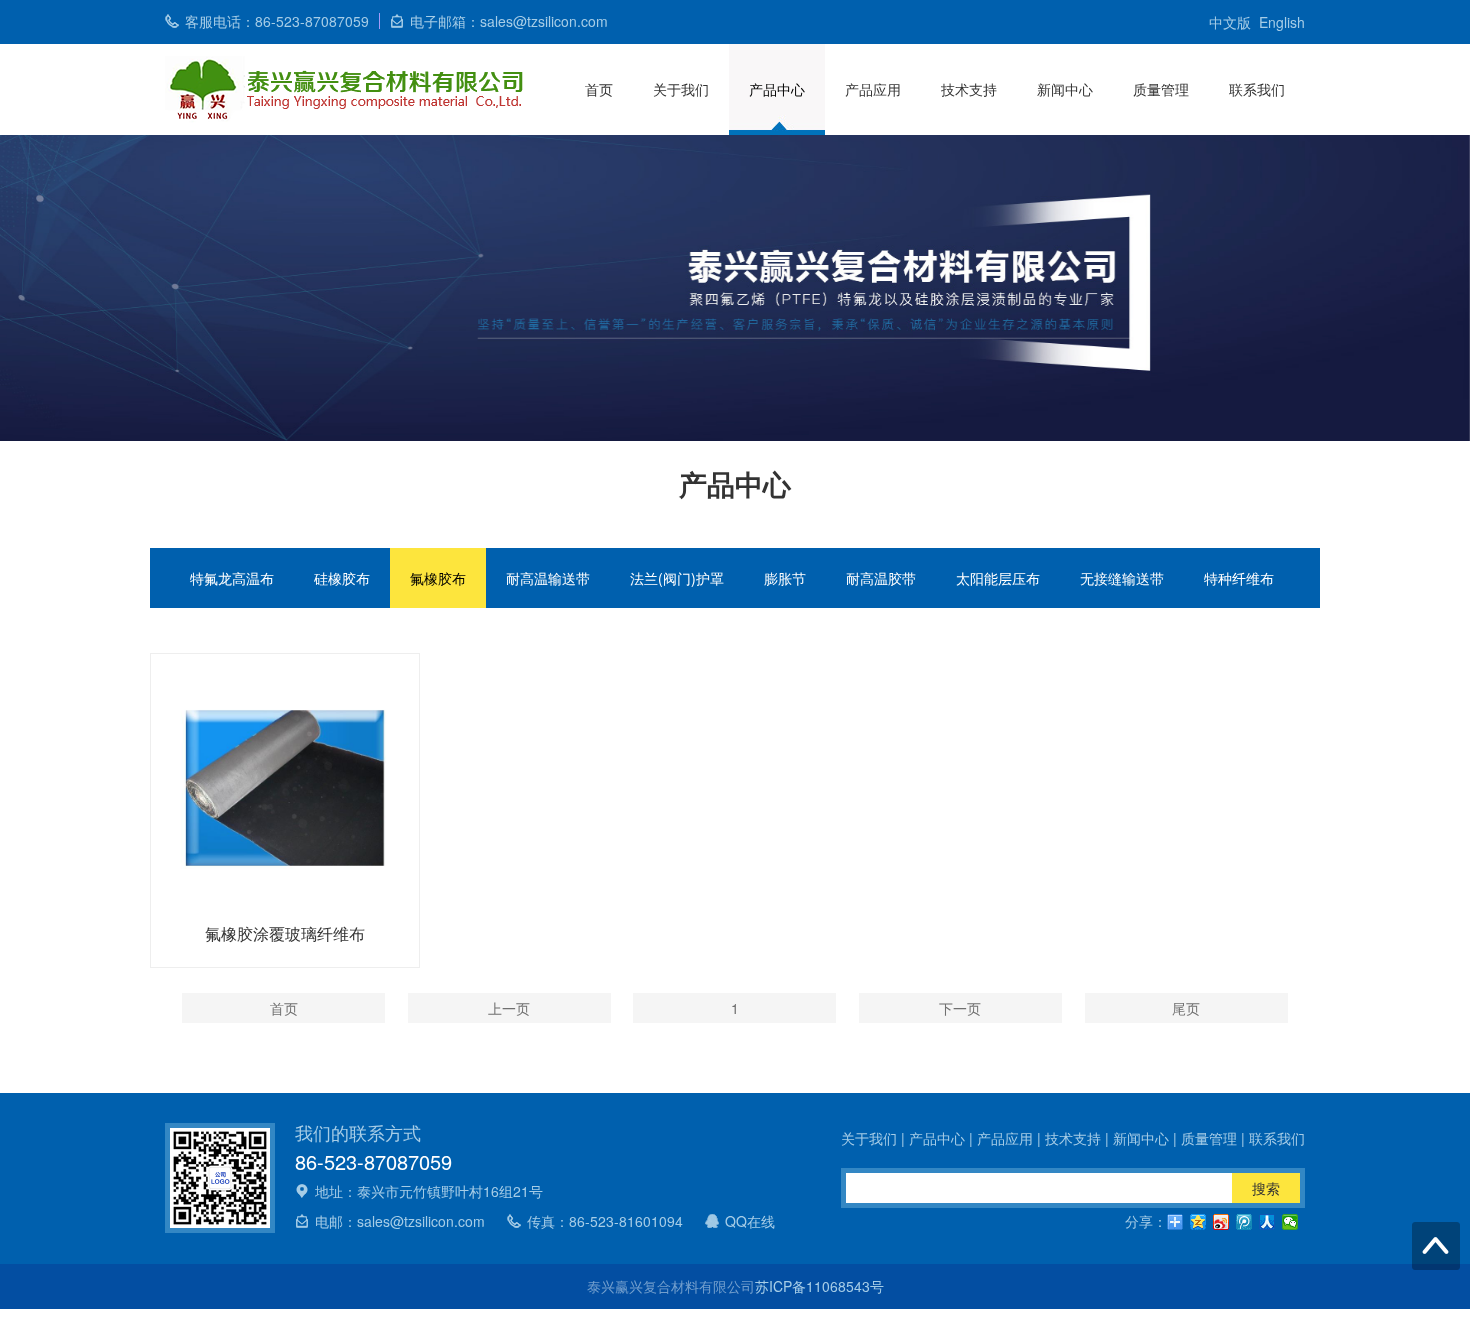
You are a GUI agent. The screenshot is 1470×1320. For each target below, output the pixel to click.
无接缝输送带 (1122, 578)
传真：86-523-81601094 (605, 1221)
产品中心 (777, 89)
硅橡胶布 (342, 578)
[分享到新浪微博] (1221, 1222)
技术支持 (969, 89)
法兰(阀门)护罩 (677, 578)
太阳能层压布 (998, 578)
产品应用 (873, 89)
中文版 (1230, 22)
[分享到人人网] (1267, 1222)
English (1282, 22)
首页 (599, 89)
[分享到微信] (1290, 1222)
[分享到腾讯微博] (1244, 1222)
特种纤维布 (1239, 578)
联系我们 (1257, 89)
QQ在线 (750, 1221)
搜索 (1266, 1188)
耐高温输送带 (548, 578)
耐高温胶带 (881, 578)
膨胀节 (785, 578)
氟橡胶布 (438, 578)
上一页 (509, 1008)
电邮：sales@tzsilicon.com (400, 1221)
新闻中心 (1065, 89)
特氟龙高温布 (232, 578)
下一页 (960, 1008)
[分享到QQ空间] (1198, 1222)
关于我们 (681, 89)
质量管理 (1161, 89)
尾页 (1186, 1008)
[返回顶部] (1436, 1246)
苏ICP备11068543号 (819, 1286)
